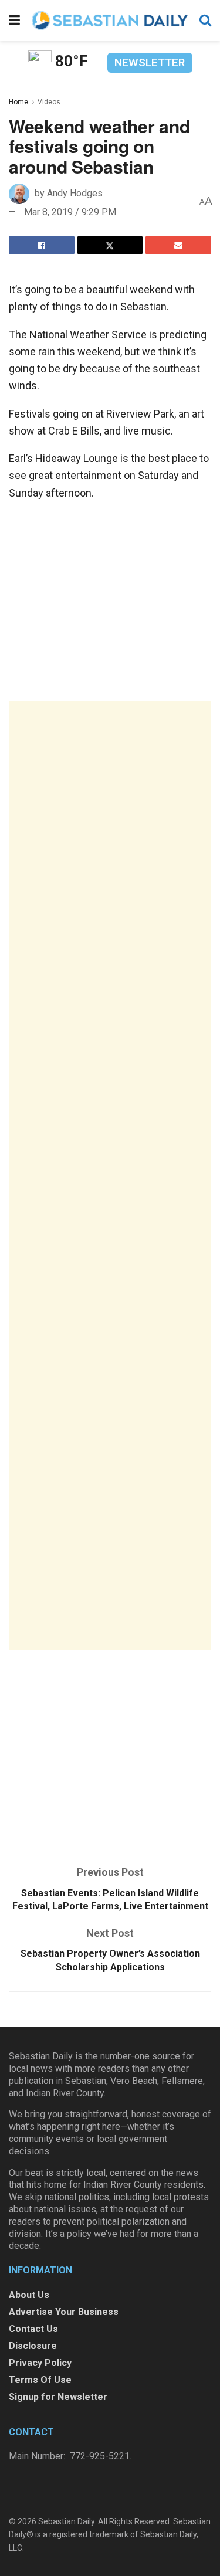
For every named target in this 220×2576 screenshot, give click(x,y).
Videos (49, 102)
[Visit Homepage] (110, 20)
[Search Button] (205, 21)
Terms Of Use (40, 2380)
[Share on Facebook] (42, 245)
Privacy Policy (40, 2363)
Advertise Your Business (64, 2312)
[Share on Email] (178, 245)
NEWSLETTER (150, 62)
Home (18, 102)
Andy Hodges (75, 193)
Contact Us (33, 2329)
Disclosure (33, 2346)
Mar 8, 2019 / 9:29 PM (70, 212)
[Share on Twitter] (110, 245)
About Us (29, 2295)
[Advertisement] (110, 1175)
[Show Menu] (14, 21)
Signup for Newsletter (58, 2397)
